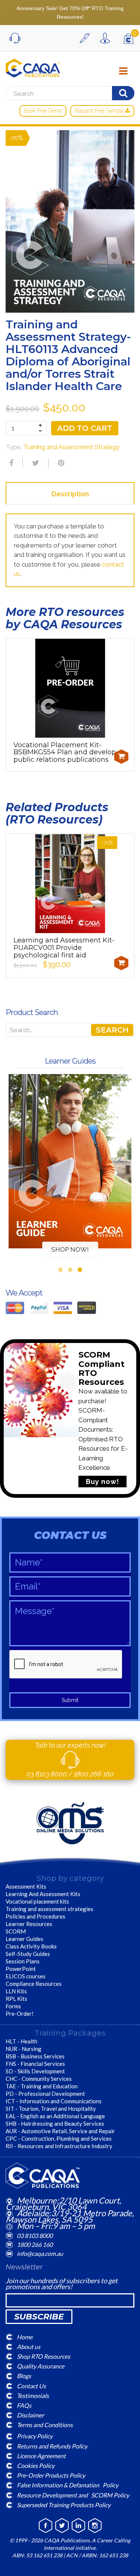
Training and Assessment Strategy (71, 447)
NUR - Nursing (24, 2049)
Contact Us (31, 2385)
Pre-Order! (20, 2014)
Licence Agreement (41, 2455)
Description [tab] (70, 494)
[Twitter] (35, 463)
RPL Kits (16, 1999)
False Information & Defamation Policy (68, 2485)
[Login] (107, 38)
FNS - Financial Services (35, 2064)
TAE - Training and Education (42, 2086)
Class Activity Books (31, 1946)
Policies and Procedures (35, 1916)
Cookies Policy (36, 2465)
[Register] (87, 38)
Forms (13, 2006)
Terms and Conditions (45, 2425)
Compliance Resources (34, 1984)
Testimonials (33, 2395)
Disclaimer (30, 2415)
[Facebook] (10, 463)
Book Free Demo (43, 111)
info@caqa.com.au (40, 2253)
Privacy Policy (35, 2436)
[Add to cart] (121, 757)
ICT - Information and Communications (54, 2101)
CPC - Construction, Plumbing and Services (59, 2138)
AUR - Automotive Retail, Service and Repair (60, 2131)
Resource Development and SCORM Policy (73, 2495)
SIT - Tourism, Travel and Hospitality (51, 2109)
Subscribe (39, 2317)
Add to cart (85, 428)
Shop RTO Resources (43, 2356)
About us (29, 2347)
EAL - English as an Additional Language (55, 2116)
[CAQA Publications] (33, 66)
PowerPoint (21, 1969)
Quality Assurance (41, 2366)
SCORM (16, 1931)
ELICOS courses (26, 1976)
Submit (70, 1700)
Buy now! (102, 1482)
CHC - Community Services (39, 2079)
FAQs (24, 2405)
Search (112, 1030)
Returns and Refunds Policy (52, 2446)
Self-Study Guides (28, 1954)
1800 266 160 (94, 1774)
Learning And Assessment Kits (43, 1894)
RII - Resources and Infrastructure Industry (59, 2146)
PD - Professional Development (45, 2094)
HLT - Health (21, 2041)
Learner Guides (24, 1939)
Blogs (24, 2376)
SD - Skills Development (35, 2071)
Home (25, 2336)
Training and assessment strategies (49, 1909)
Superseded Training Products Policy (64, 2504)
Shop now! (70, 1249)
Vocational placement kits (37, 1901)
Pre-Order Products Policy (51, 2475)
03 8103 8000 (47, 1774)
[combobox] (70, 1030)
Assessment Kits (26, 1886)
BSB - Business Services (35, 2056)
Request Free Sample (100, 111)
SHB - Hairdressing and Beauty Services (55, 2123)
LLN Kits (16, 1991)
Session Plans (23, 1961)
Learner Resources (29, 1924)
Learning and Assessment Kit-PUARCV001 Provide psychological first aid (64, 948)
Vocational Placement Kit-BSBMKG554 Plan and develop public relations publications (65, 752)
